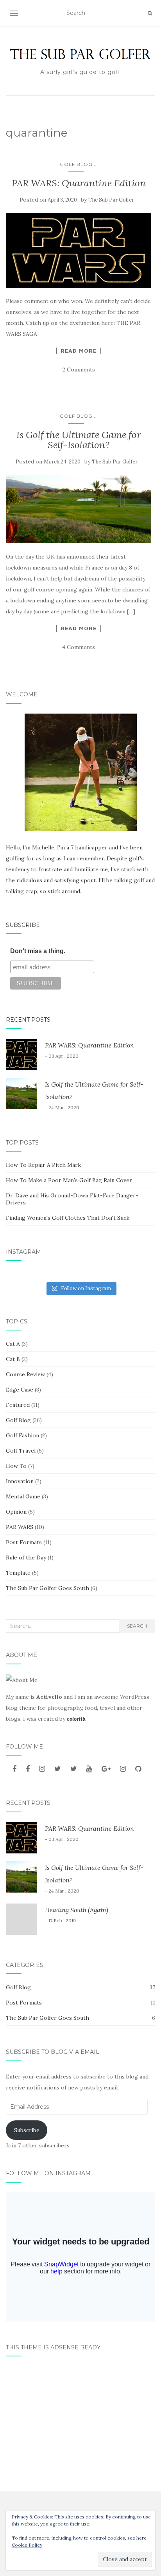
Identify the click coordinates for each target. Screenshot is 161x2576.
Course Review (25, 1374)
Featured (18, 1405)
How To (16, 1466)
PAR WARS (20, 1527)
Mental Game (23, 1496)
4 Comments (79, 647)
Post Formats (24, 1542)
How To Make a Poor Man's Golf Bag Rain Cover (69, 1180)
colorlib (76, 1719)
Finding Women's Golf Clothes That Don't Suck (68, 1218)
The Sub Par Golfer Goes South (47, 1588)
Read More (79, 351)
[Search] (150, 13)
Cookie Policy (27, 2545)
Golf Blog (76, 164)
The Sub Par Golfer (111, 200)
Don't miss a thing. (38, 951)
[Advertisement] (80, 2421)
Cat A (13, 1344)
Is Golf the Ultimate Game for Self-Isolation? (79, 440)
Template (18, 1573)
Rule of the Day (26, 1557)
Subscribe (23, 925)
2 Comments (79, 370)
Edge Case (20, 1390)
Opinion (16, 1512)
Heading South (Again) (77, 1910)
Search (137, 1626)
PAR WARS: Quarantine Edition (79, 183)
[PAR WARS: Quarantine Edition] (79, 250)
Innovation (20, 1481)
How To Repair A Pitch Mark (43, 1165)
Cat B (13, 1359)
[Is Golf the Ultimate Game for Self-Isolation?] (79, 509)
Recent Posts (28, 1020)
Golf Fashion (22, 1435)
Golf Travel (21, 1451)
